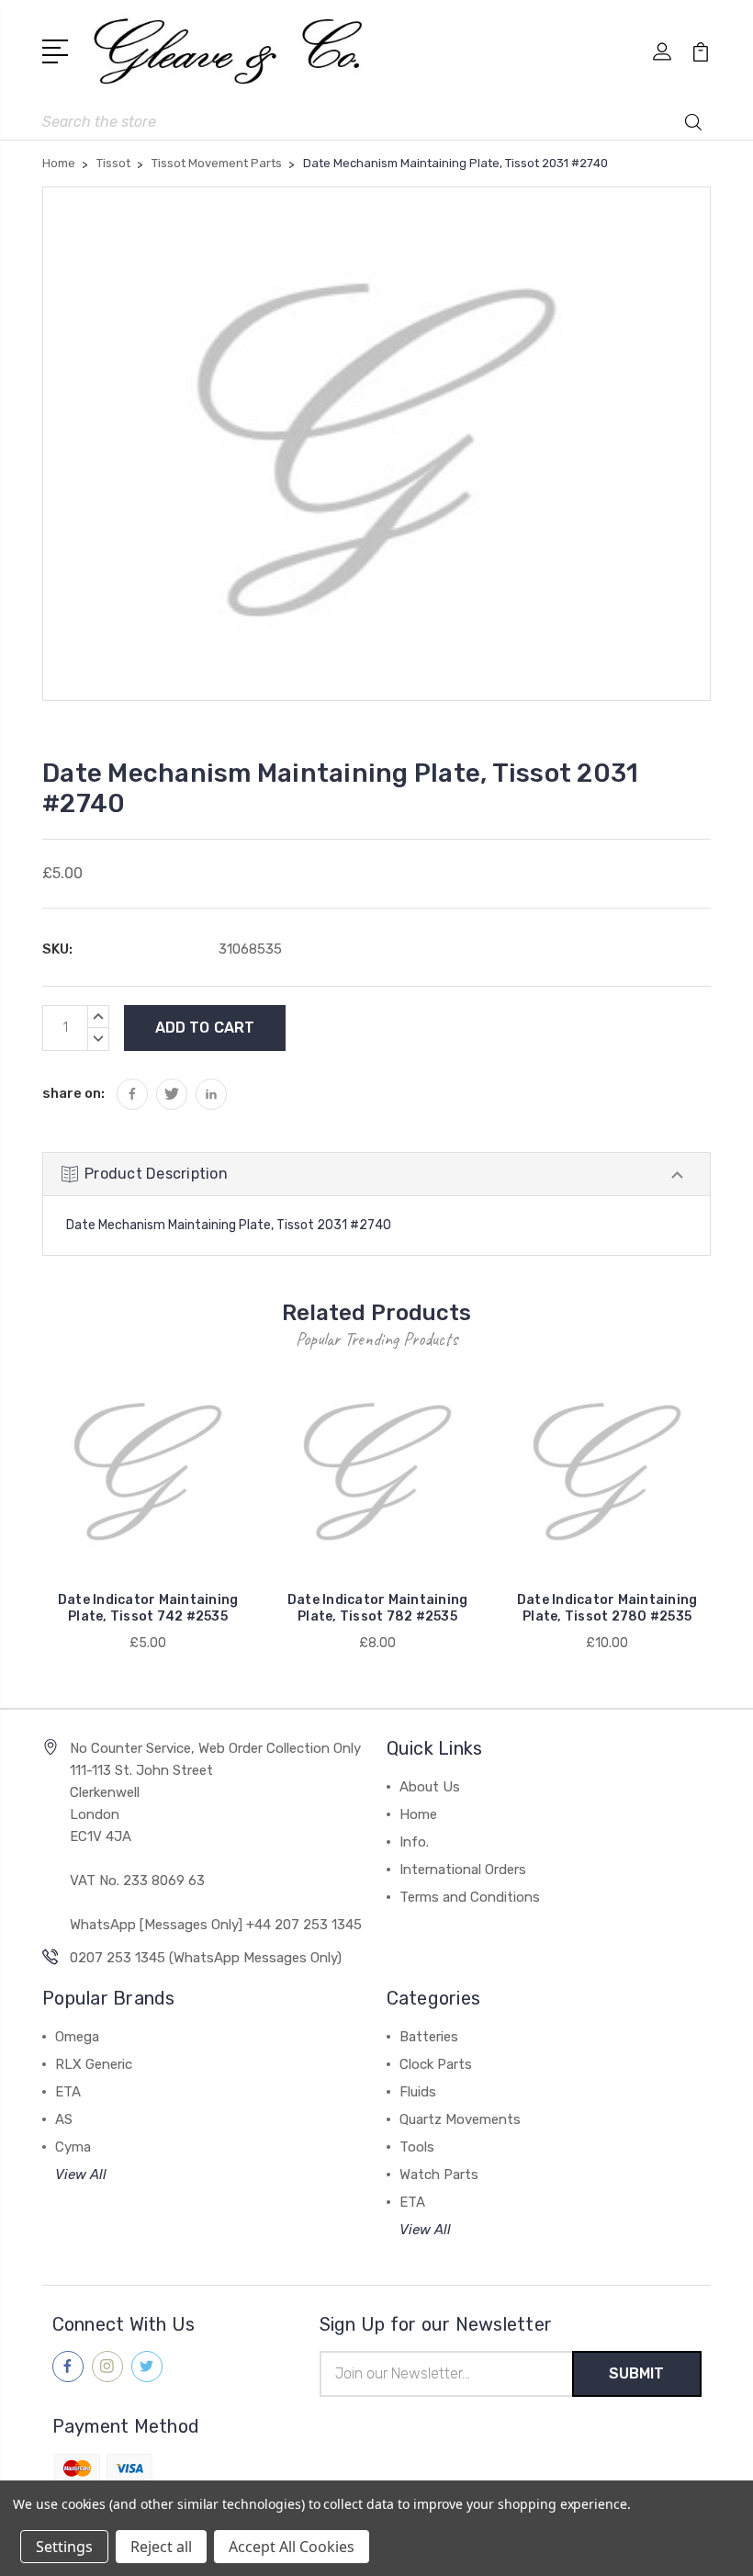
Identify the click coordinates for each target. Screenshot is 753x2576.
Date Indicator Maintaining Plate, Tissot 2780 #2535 (607, 1608)
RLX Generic (94, 2064)
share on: (73, 1093)
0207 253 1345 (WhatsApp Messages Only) (206, 1958)
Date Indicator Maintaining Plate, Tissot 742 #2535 (148, 1608)
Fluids (418, 2092)
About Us (430, 1787)
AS (64, 2119)
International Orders (463, 1870)
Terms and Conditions (470, 1897)
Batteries (429, 2037)
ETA (68, 2092)
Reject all (161, 2547)
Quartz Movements (460, 2119)
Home (418, 1814)
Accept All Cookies (292, 2547)
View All (81, 2175)
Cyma (73, 2147)
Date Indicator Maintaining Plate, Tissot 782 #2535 (378, 1608)
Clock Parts (436, 2064)
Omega (77, 2037)
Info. (414, 1842)
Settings (64, 2547)
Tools (417, 2147)
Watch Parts (439, 2175)
